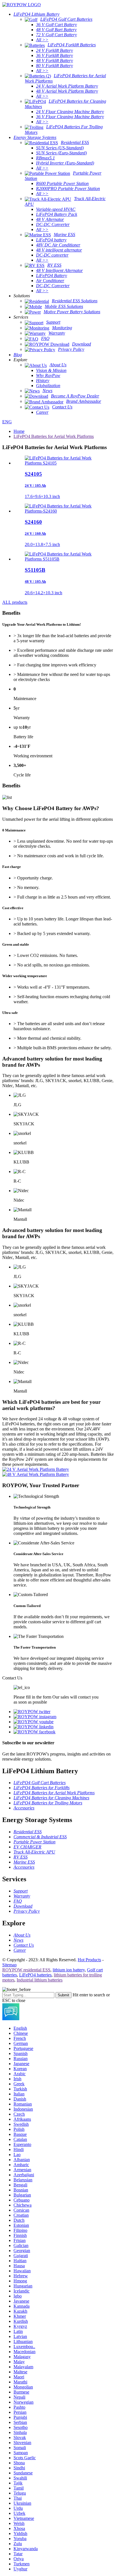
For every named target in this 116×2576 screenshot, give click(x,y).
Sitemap (9, 1965)
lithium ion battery (69, 1970)
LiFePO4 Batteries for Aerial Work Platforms (54, 436)
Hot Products (89, 1960)
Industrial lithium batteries (40, 1980)
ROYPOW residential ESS (26, 1970)
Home (19, 431)
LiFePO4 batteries (35, 1975)
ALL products (15, 602)
